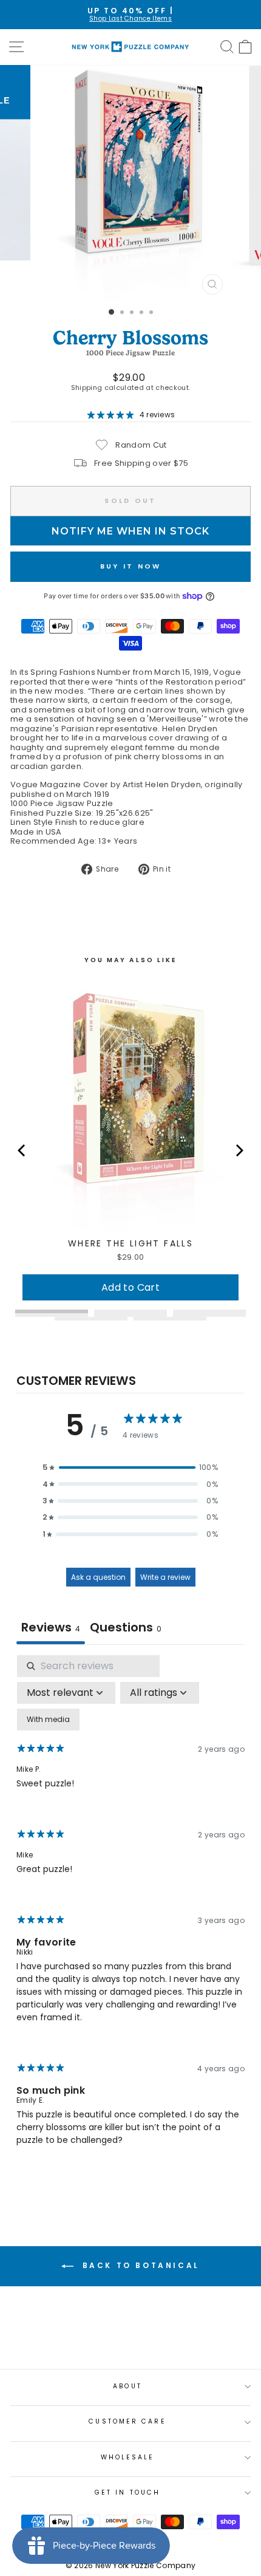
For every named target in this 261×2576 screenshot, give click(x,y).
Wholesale (128, 2457)
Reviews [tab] (51, 1627)
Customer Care (127, 2421)
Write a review (165, 1577)
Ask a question (98, 1577)
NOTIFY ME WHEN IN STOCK (130, 531)
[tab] (126, 1629)
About (127, 2386)
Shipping (87, 388)
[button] (130, 1467)
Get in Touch (127, 2492)
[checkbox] (48, 1720)
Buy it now (131, 566)
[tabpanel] (130, 1911)
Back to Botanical (139, 2265)
